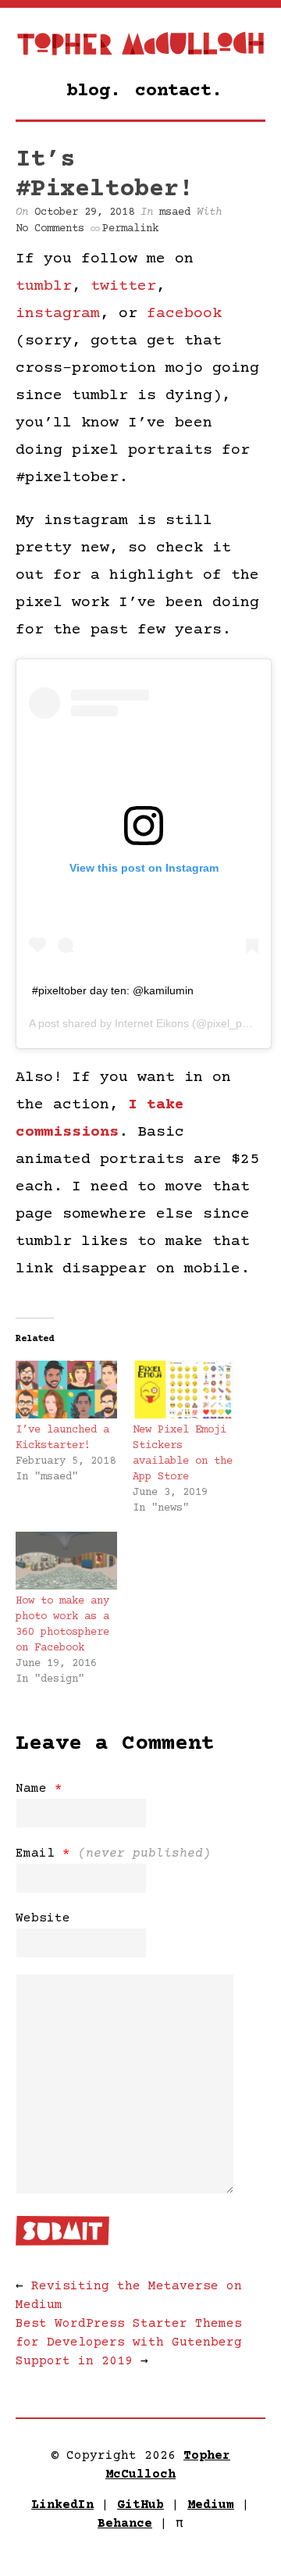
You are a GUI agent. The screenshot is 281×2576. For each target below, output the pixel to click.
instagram (58, 314)
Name (39, 1789)
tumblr (44, 286)
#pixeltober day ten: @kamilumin (113, 990)
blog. (94, 91)
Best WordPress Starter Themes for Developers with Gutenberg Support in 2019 (129, 2342)
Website (43, 1918)
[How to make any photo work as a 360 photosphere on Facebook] (66, 1561)
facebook (184, 314)
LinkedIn (62, 2505)
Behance (125, 2524)
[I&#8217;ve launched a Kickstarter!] (66, 1390)
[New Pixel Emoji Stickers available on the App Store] (183, 1390)
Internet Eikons (152, 1023)
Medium (211, 2505)
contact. (179, 91)
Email (113, 1854)
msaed (175, 212)
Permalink (130, 229)
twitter (123, 286)
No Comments (50, 229)
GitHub (140, 2505)
